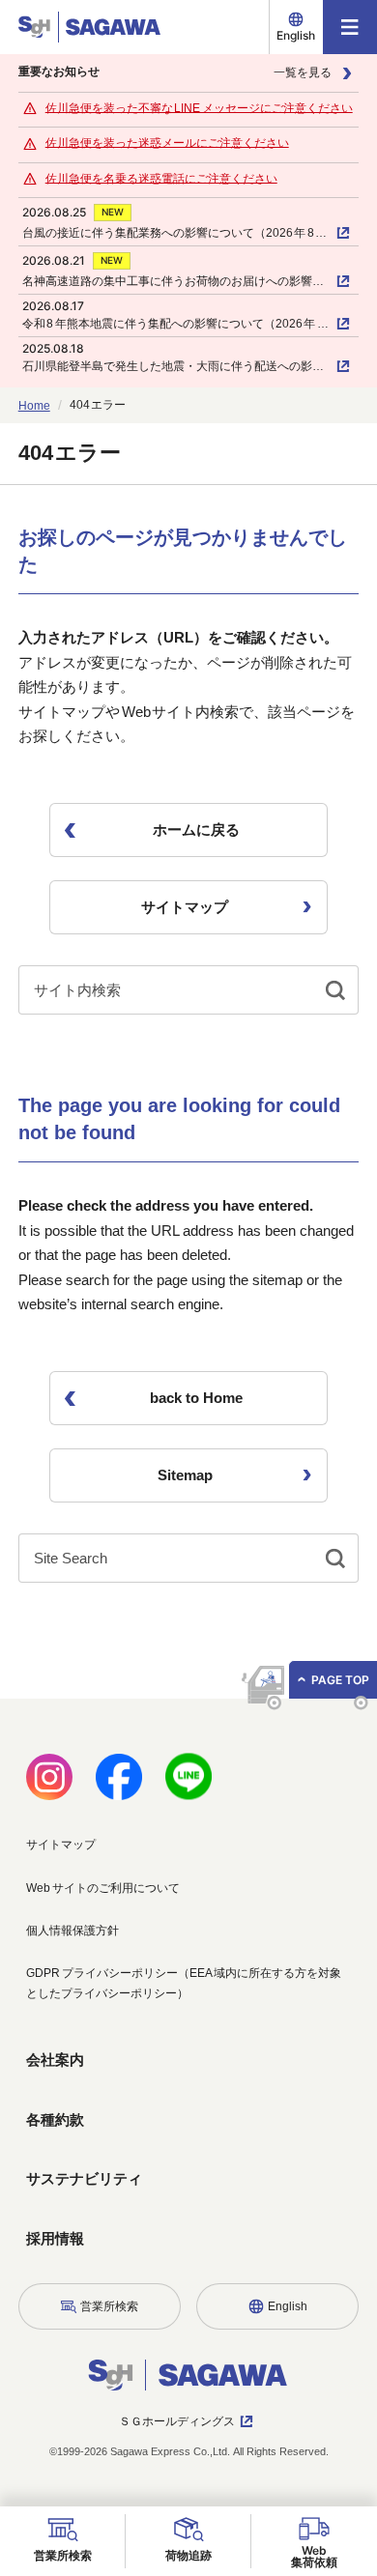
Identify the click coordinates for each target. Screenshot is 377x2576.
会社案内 (55, 2060)
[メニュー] (350, 27)
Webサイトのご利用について (103, 1888)
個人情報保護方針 (72, 1931)
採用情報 (55, 2238)
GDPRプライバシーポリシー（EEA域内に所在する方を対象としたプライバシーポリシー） (184, 1983)
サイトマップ (61, 1845)
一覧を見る (303, 72)
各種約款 (55, 2119)
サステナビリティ (84, 2178)
